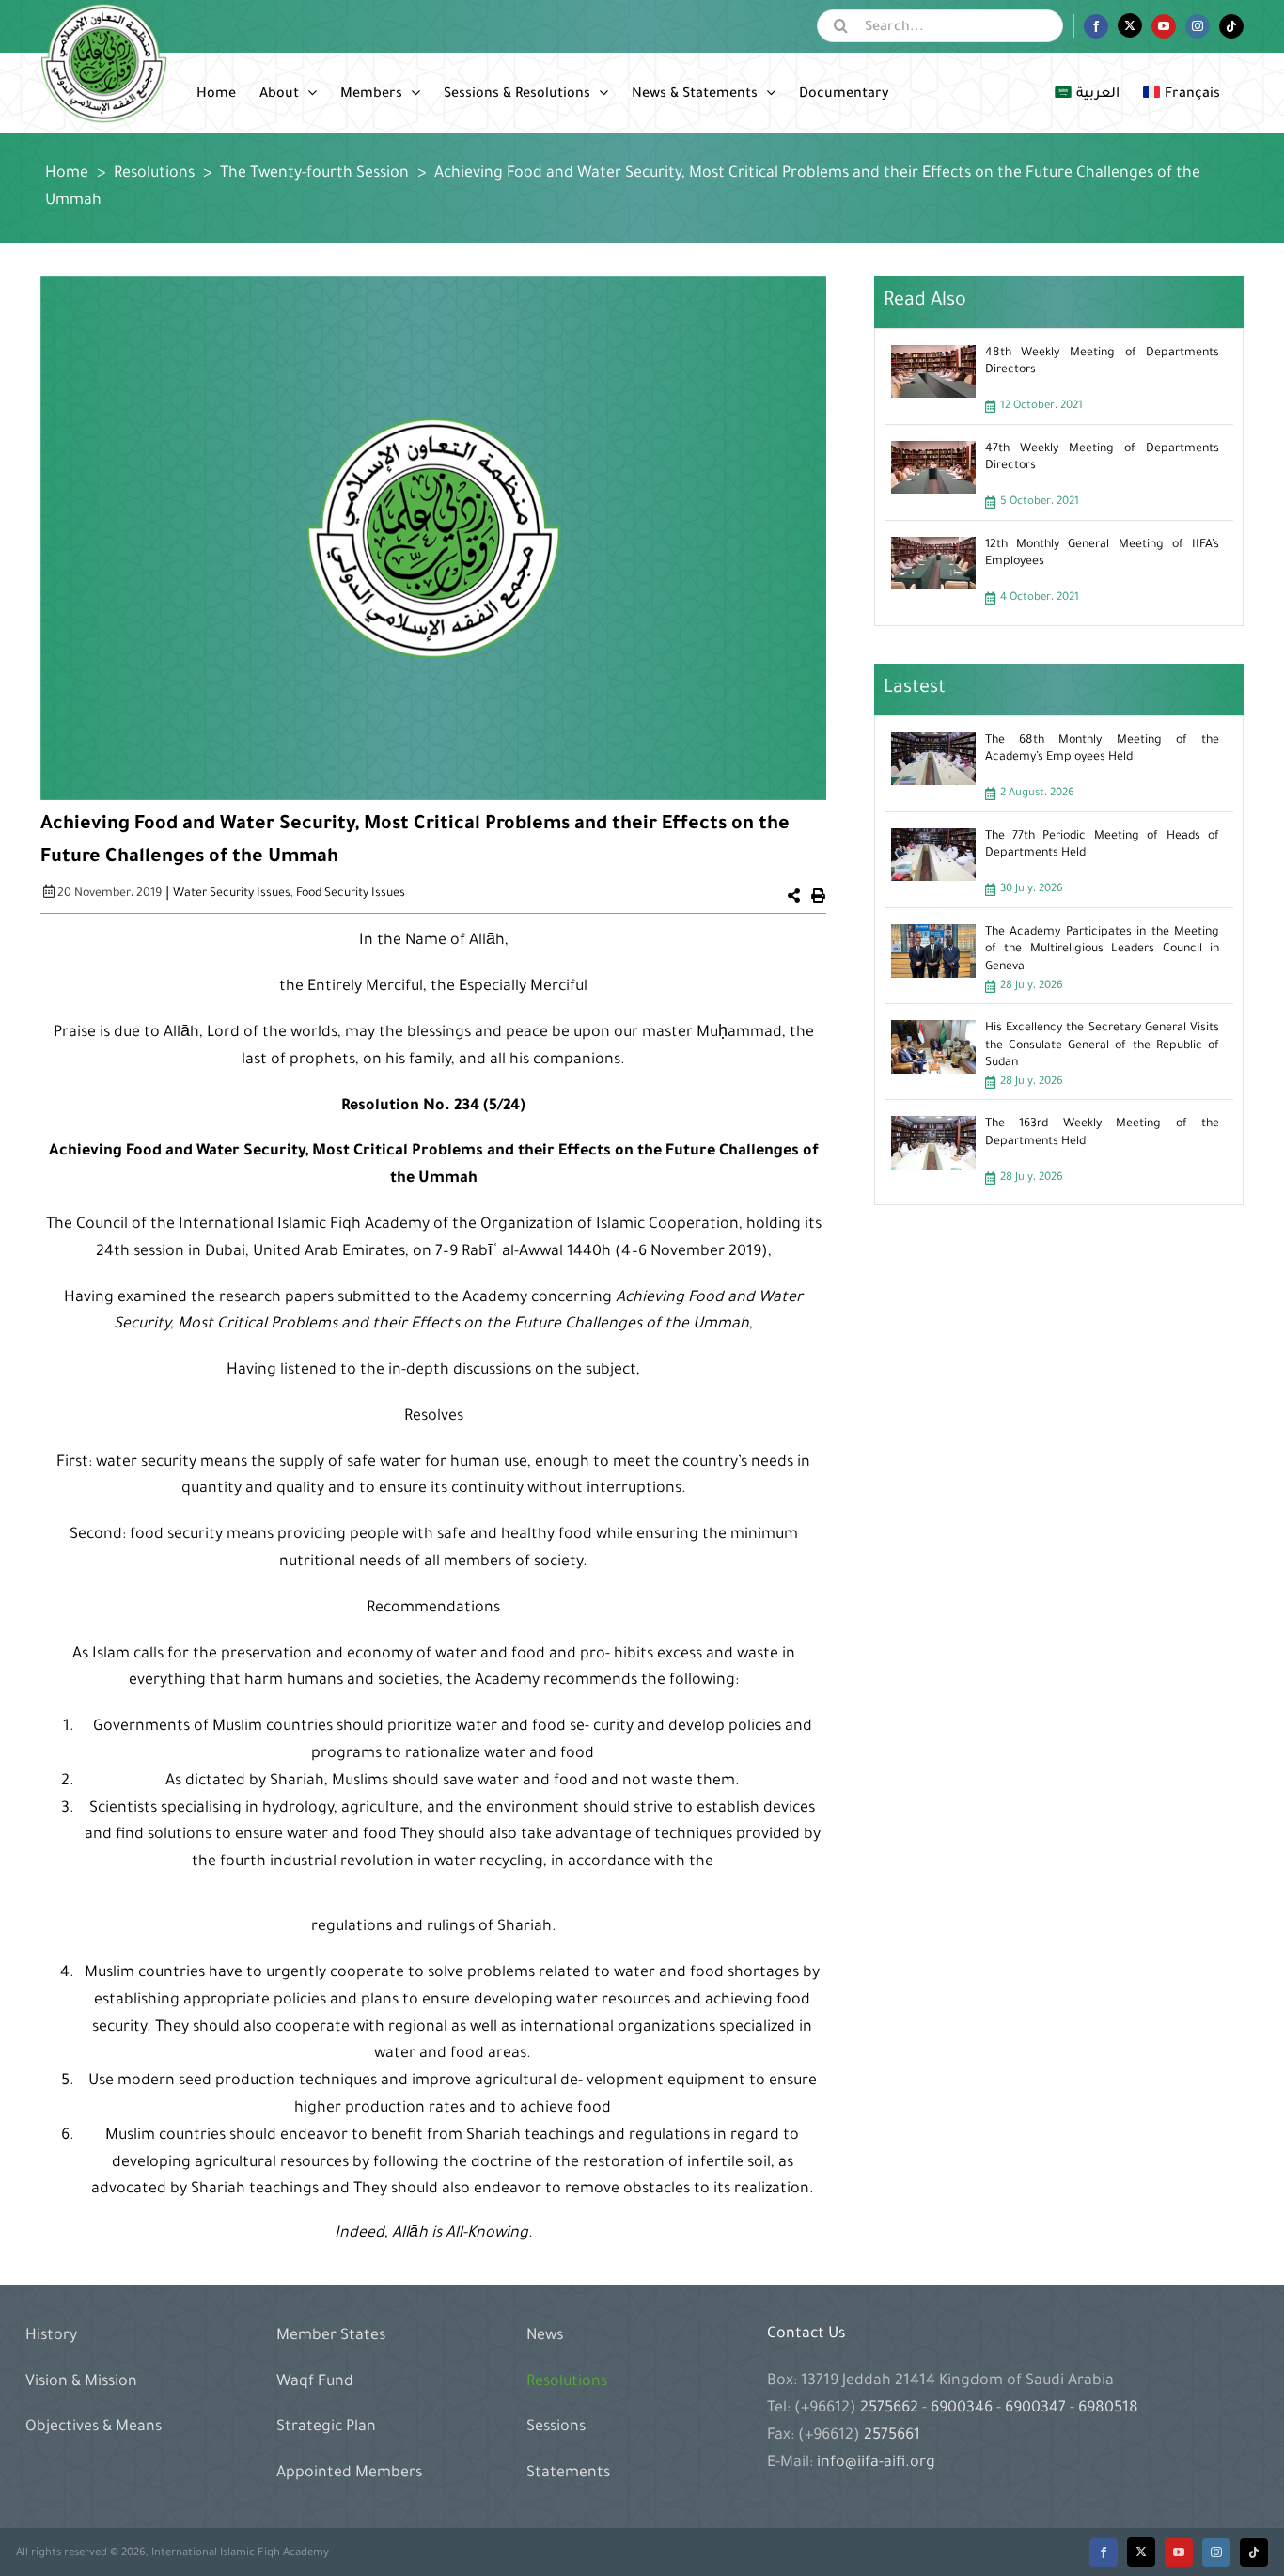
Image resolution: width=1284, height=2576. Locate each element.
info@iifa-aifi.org (876, 2463)
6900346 (962, 2409)
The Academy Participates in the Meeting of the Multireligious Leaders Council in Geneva (1103, 950)
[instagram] (1216, 2552)
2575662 (891, 2409)
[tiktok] (1254, 2552)
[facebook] (1104, 2552)
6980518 (1106, 2409)
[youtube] (1179, 2552)
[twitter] (1141, 2552)
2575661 (892, 2436)
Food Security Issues (351, 894)
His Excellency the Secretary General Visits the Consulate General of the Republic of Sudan (1103, 1045)
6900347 (1035, 2409)
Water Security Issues (232, 894)
